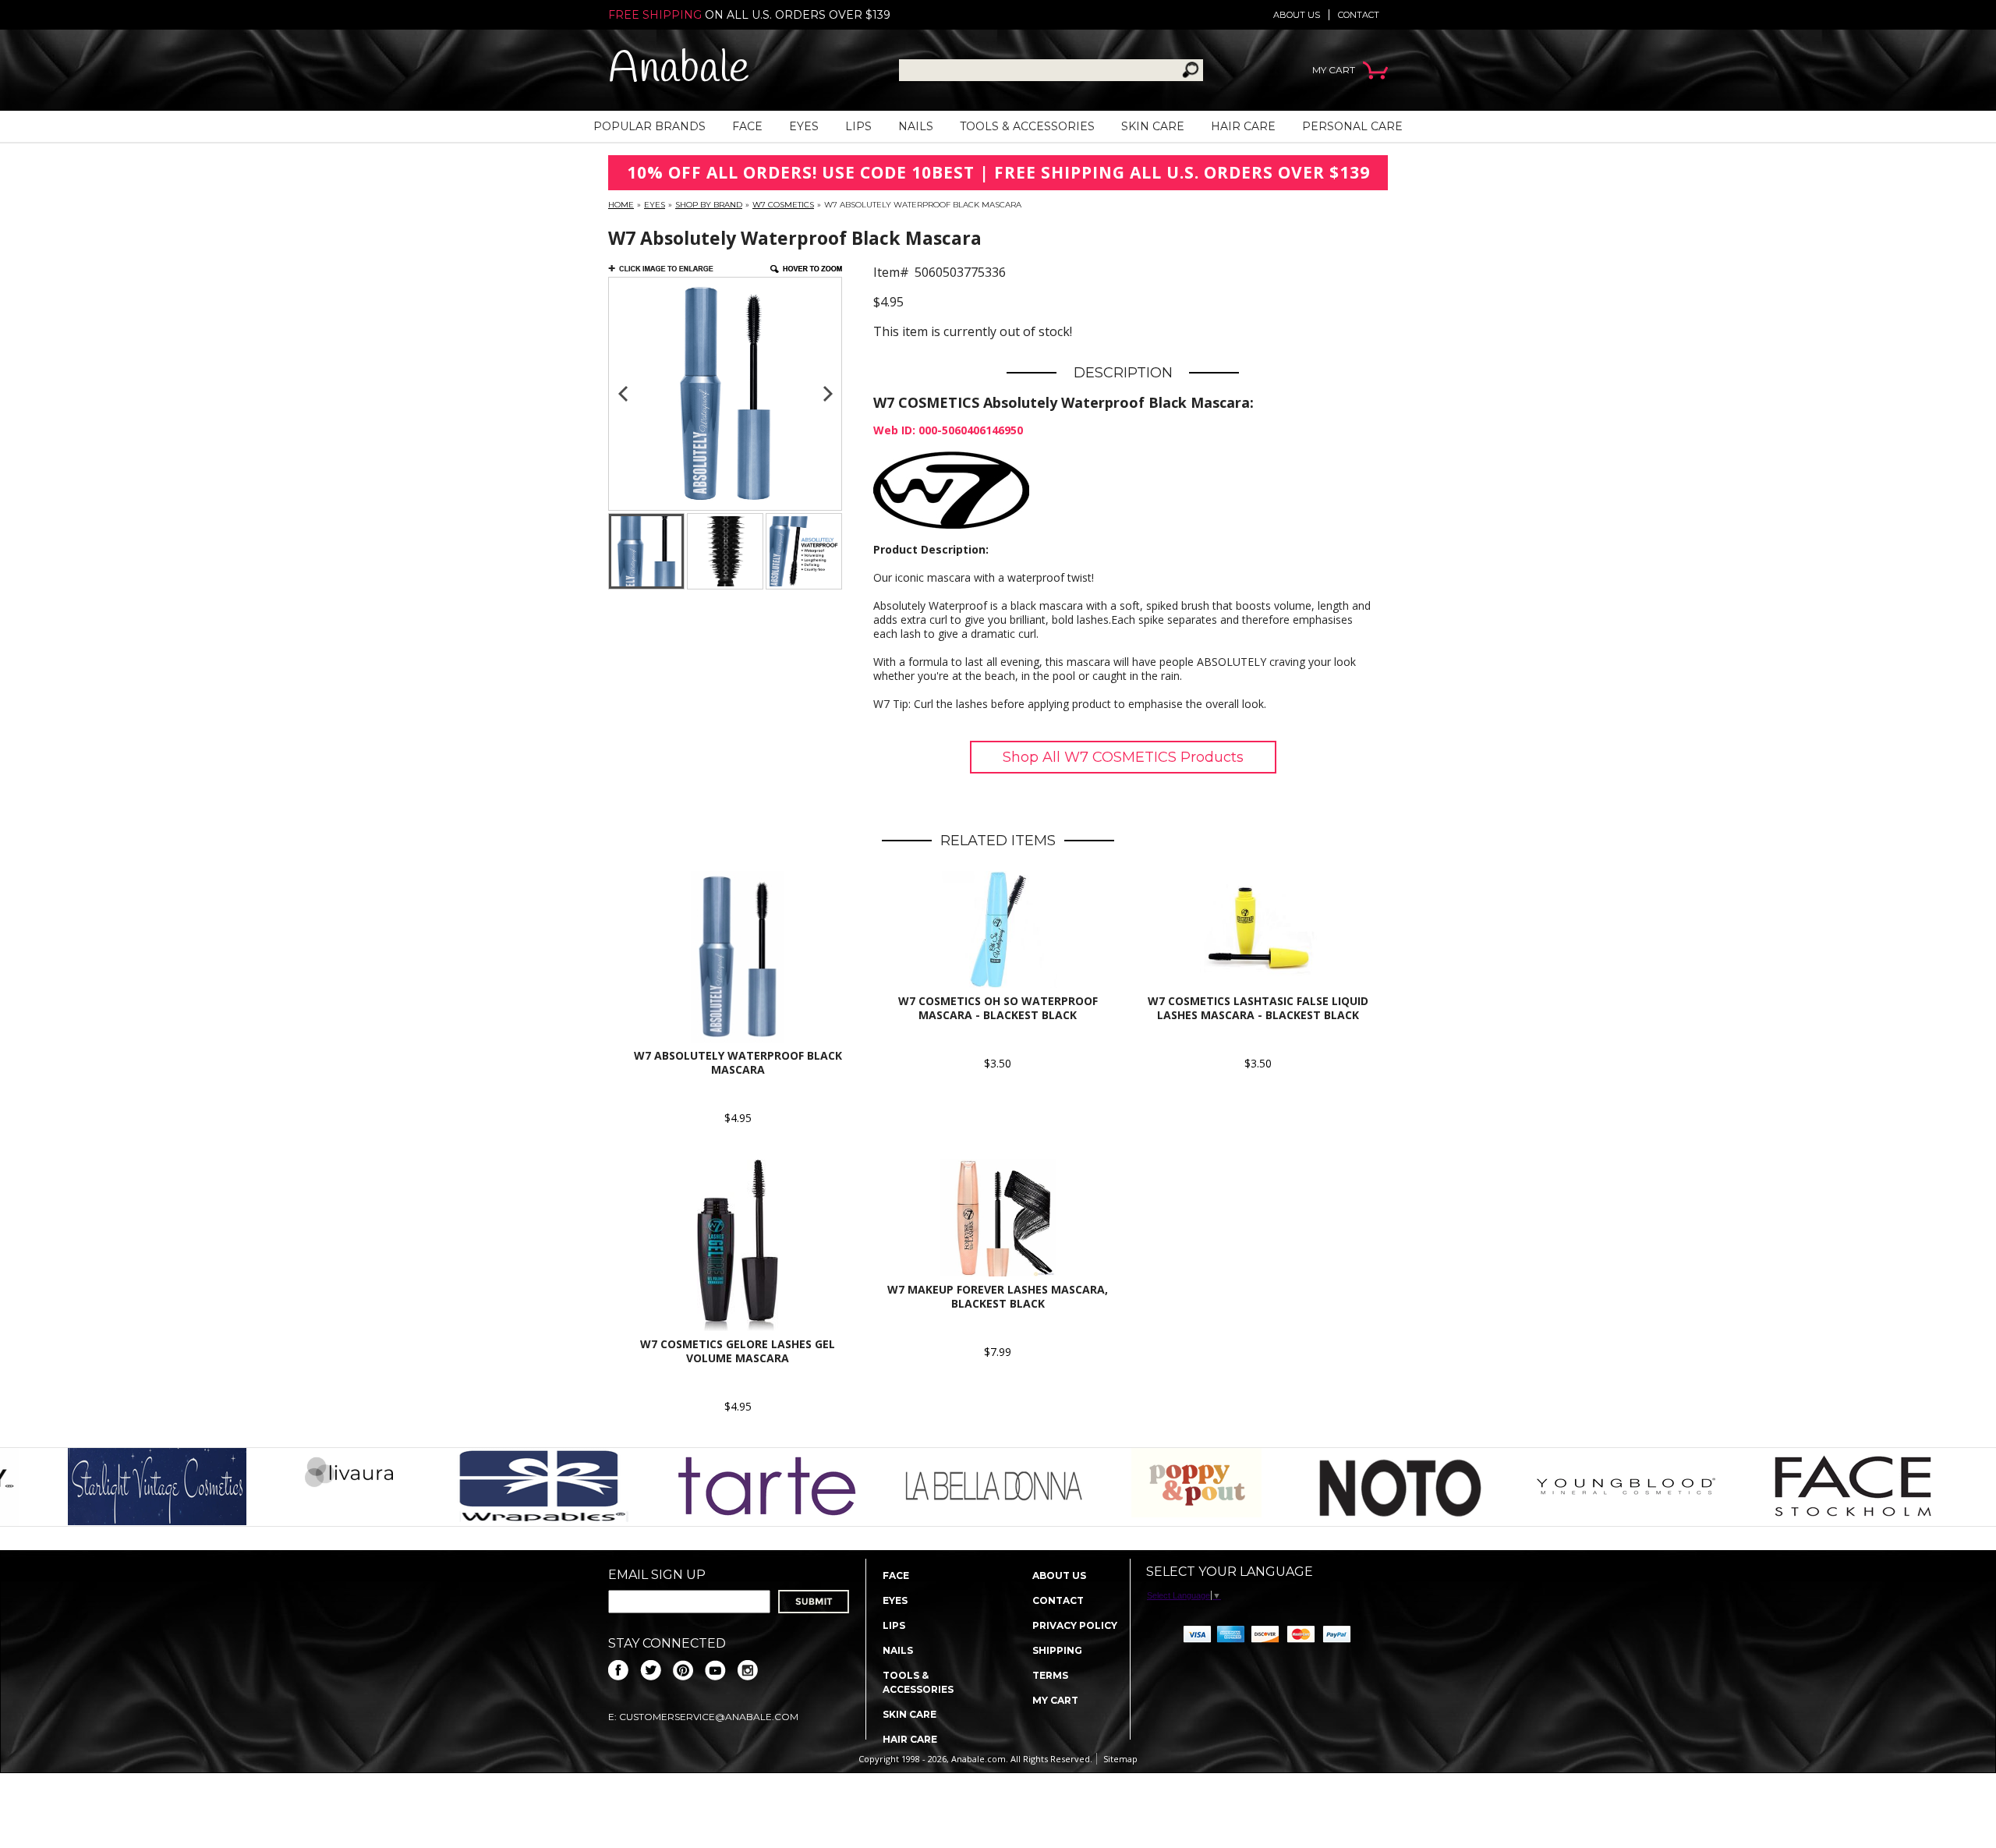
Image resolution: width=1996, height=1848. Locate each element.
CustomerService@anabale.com (709, 1717)
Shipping (1057, 1650)
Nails (916, 126)
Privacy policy (1075, 1625)
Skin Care (1153, 126)
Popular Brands (649, 126)
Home (621, 205)
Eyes (804, 126)
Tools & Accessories (1027, 126)
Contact (1359, 15)
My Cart (1055, 1700)
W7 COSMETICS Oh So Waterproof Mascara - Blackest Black (998, 1008)
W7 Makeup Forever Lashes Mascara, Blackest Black (998, 1296)
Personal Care (1352, 126)
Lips (858, 126)
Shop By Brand (709, 205)
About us (1297, 15)
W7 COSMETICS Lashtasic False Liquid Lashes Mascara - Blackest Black (1258, 1008)
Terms (1050, 1675)
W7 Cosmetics (783, 205)
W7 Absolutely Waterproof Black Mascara (738, 1062)
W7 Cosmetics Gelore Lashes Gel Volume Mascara (738, 1351)
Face (747, 126)
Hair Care (1243, 126)
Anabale (679, 70)
